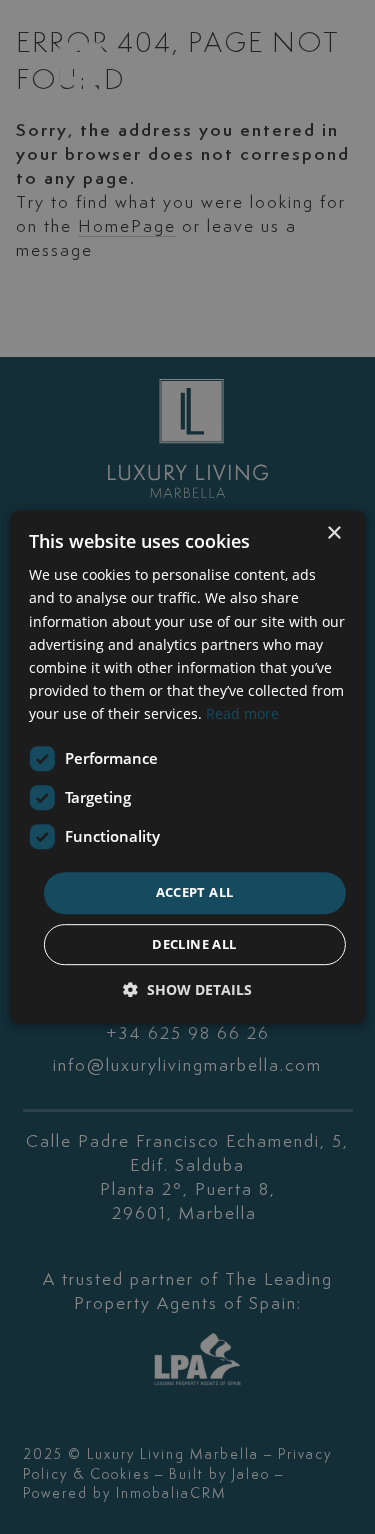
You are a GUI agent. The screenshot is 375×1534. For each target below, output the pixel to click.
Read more (242, 713)
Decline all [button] (194, 944)
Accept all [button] (195, 892)
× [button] (333, 533)
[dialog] (187, 767)
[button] (187, 989)
